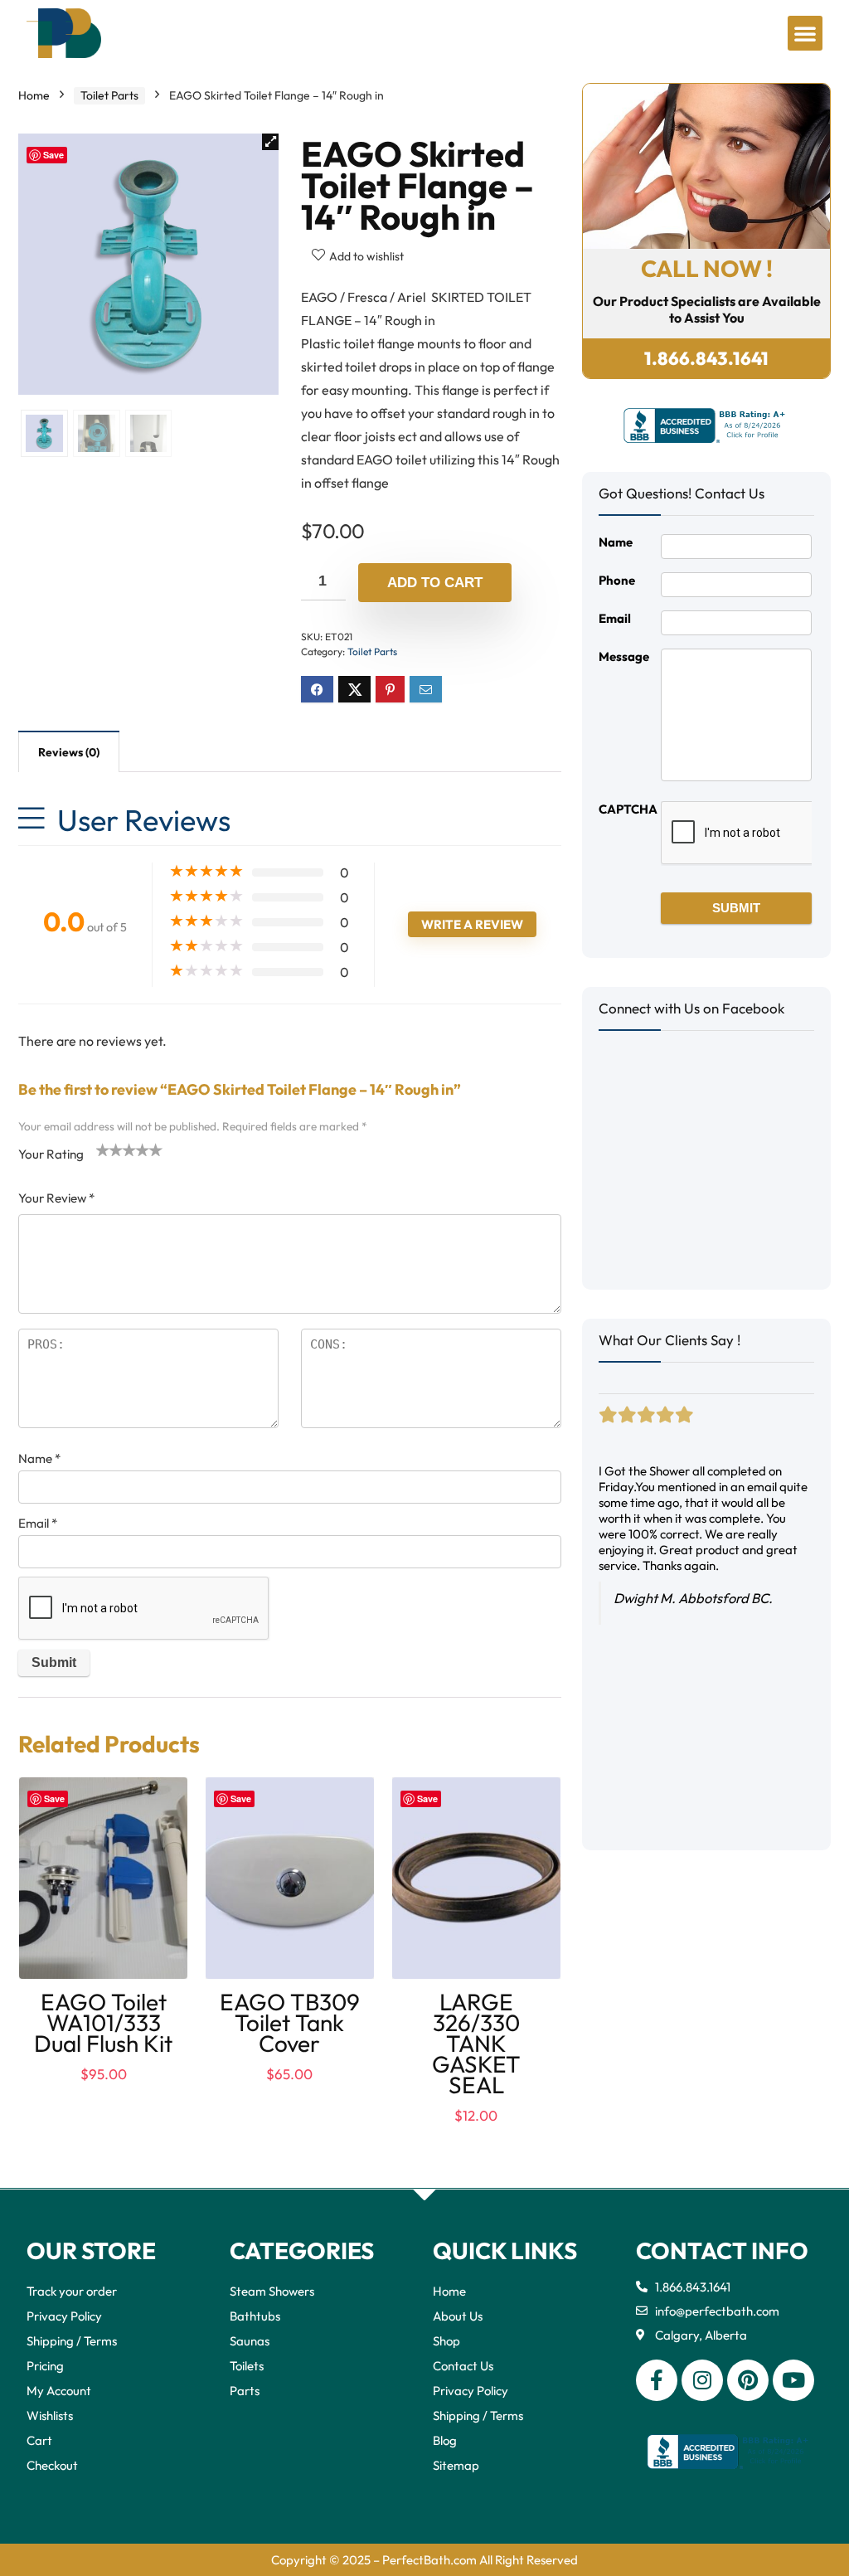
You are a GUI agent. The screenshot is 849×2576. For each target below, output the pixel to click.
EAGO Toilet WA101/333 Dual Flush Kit (103, 2022)
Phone (617, 580)
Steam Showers (272, 2291)
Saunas (250, 2341)
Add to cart (435, 583)
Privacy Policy (64, 2316)
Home (34, 95)
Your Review (56, 1198)
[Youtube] (793, 2380)
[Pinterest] (748, 2380)
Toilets (247, 2366)
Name (39, 1458)
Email (38, 1523)
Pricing (45, 2366)
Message (624, 656)
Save (53, 155)
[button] (805, 33)
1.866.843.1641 (706, 358)
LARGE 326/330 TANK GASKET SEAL (476, 2043)
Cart (39, 2440)
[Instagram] (702, 2380)
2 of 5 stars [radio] (109, 1149)
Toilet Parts (109, 95)
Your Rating (51, 1154)
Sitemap (456, 2465)
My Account (59, 2391)
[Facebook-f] (657, 2380)
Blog (445, 2440)
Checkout (52, 2465)
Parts (245, 2391)
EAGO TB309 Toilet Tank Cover (290, 2022)
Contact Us (463, 2366)
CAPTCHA (628, 809)
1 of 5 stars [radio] (103, 1149)
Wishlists (50, 2416)
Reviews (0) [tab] (69, 752)
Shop (446, 2341)
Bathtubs (255, 2316)
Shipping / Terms (72, 2341)
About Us (458, 2316)
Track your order (72, 2291)
